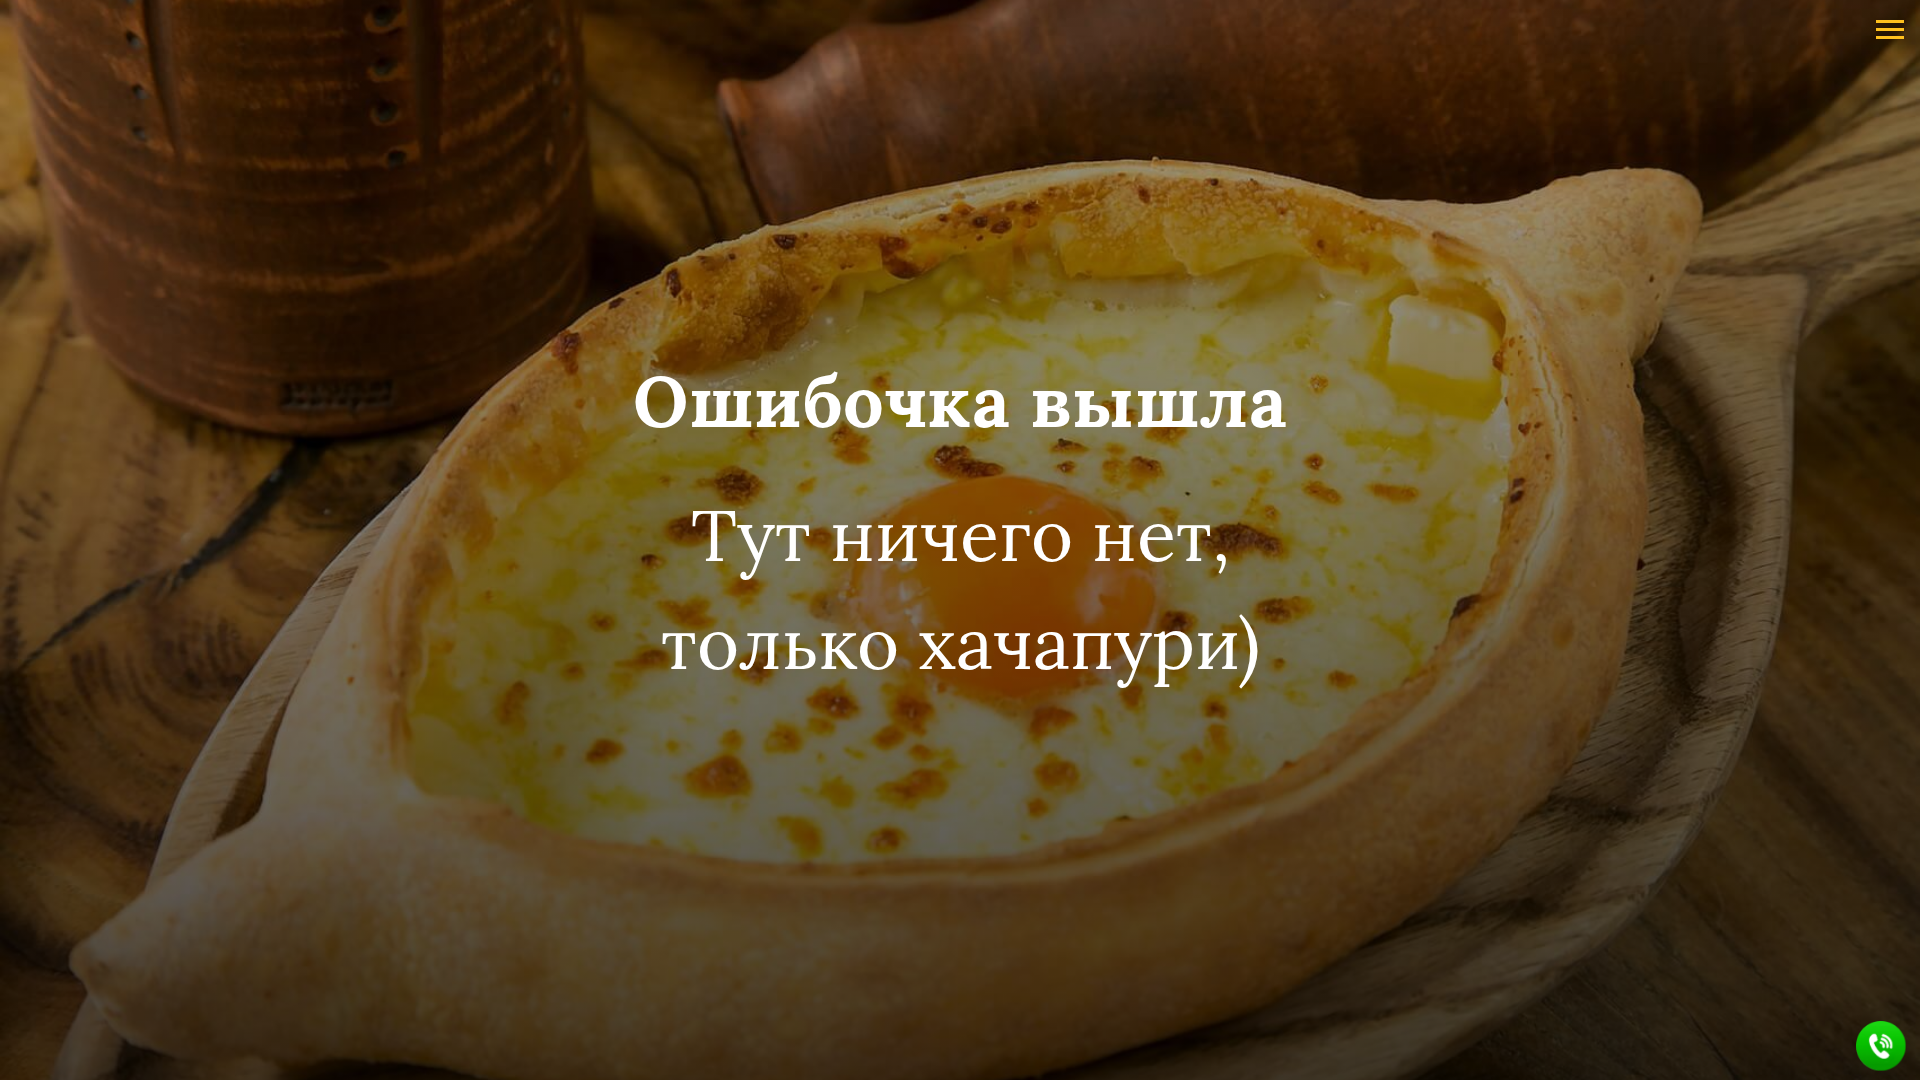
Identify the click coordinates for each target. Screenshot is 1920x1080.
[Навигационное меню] (1890, 30)
